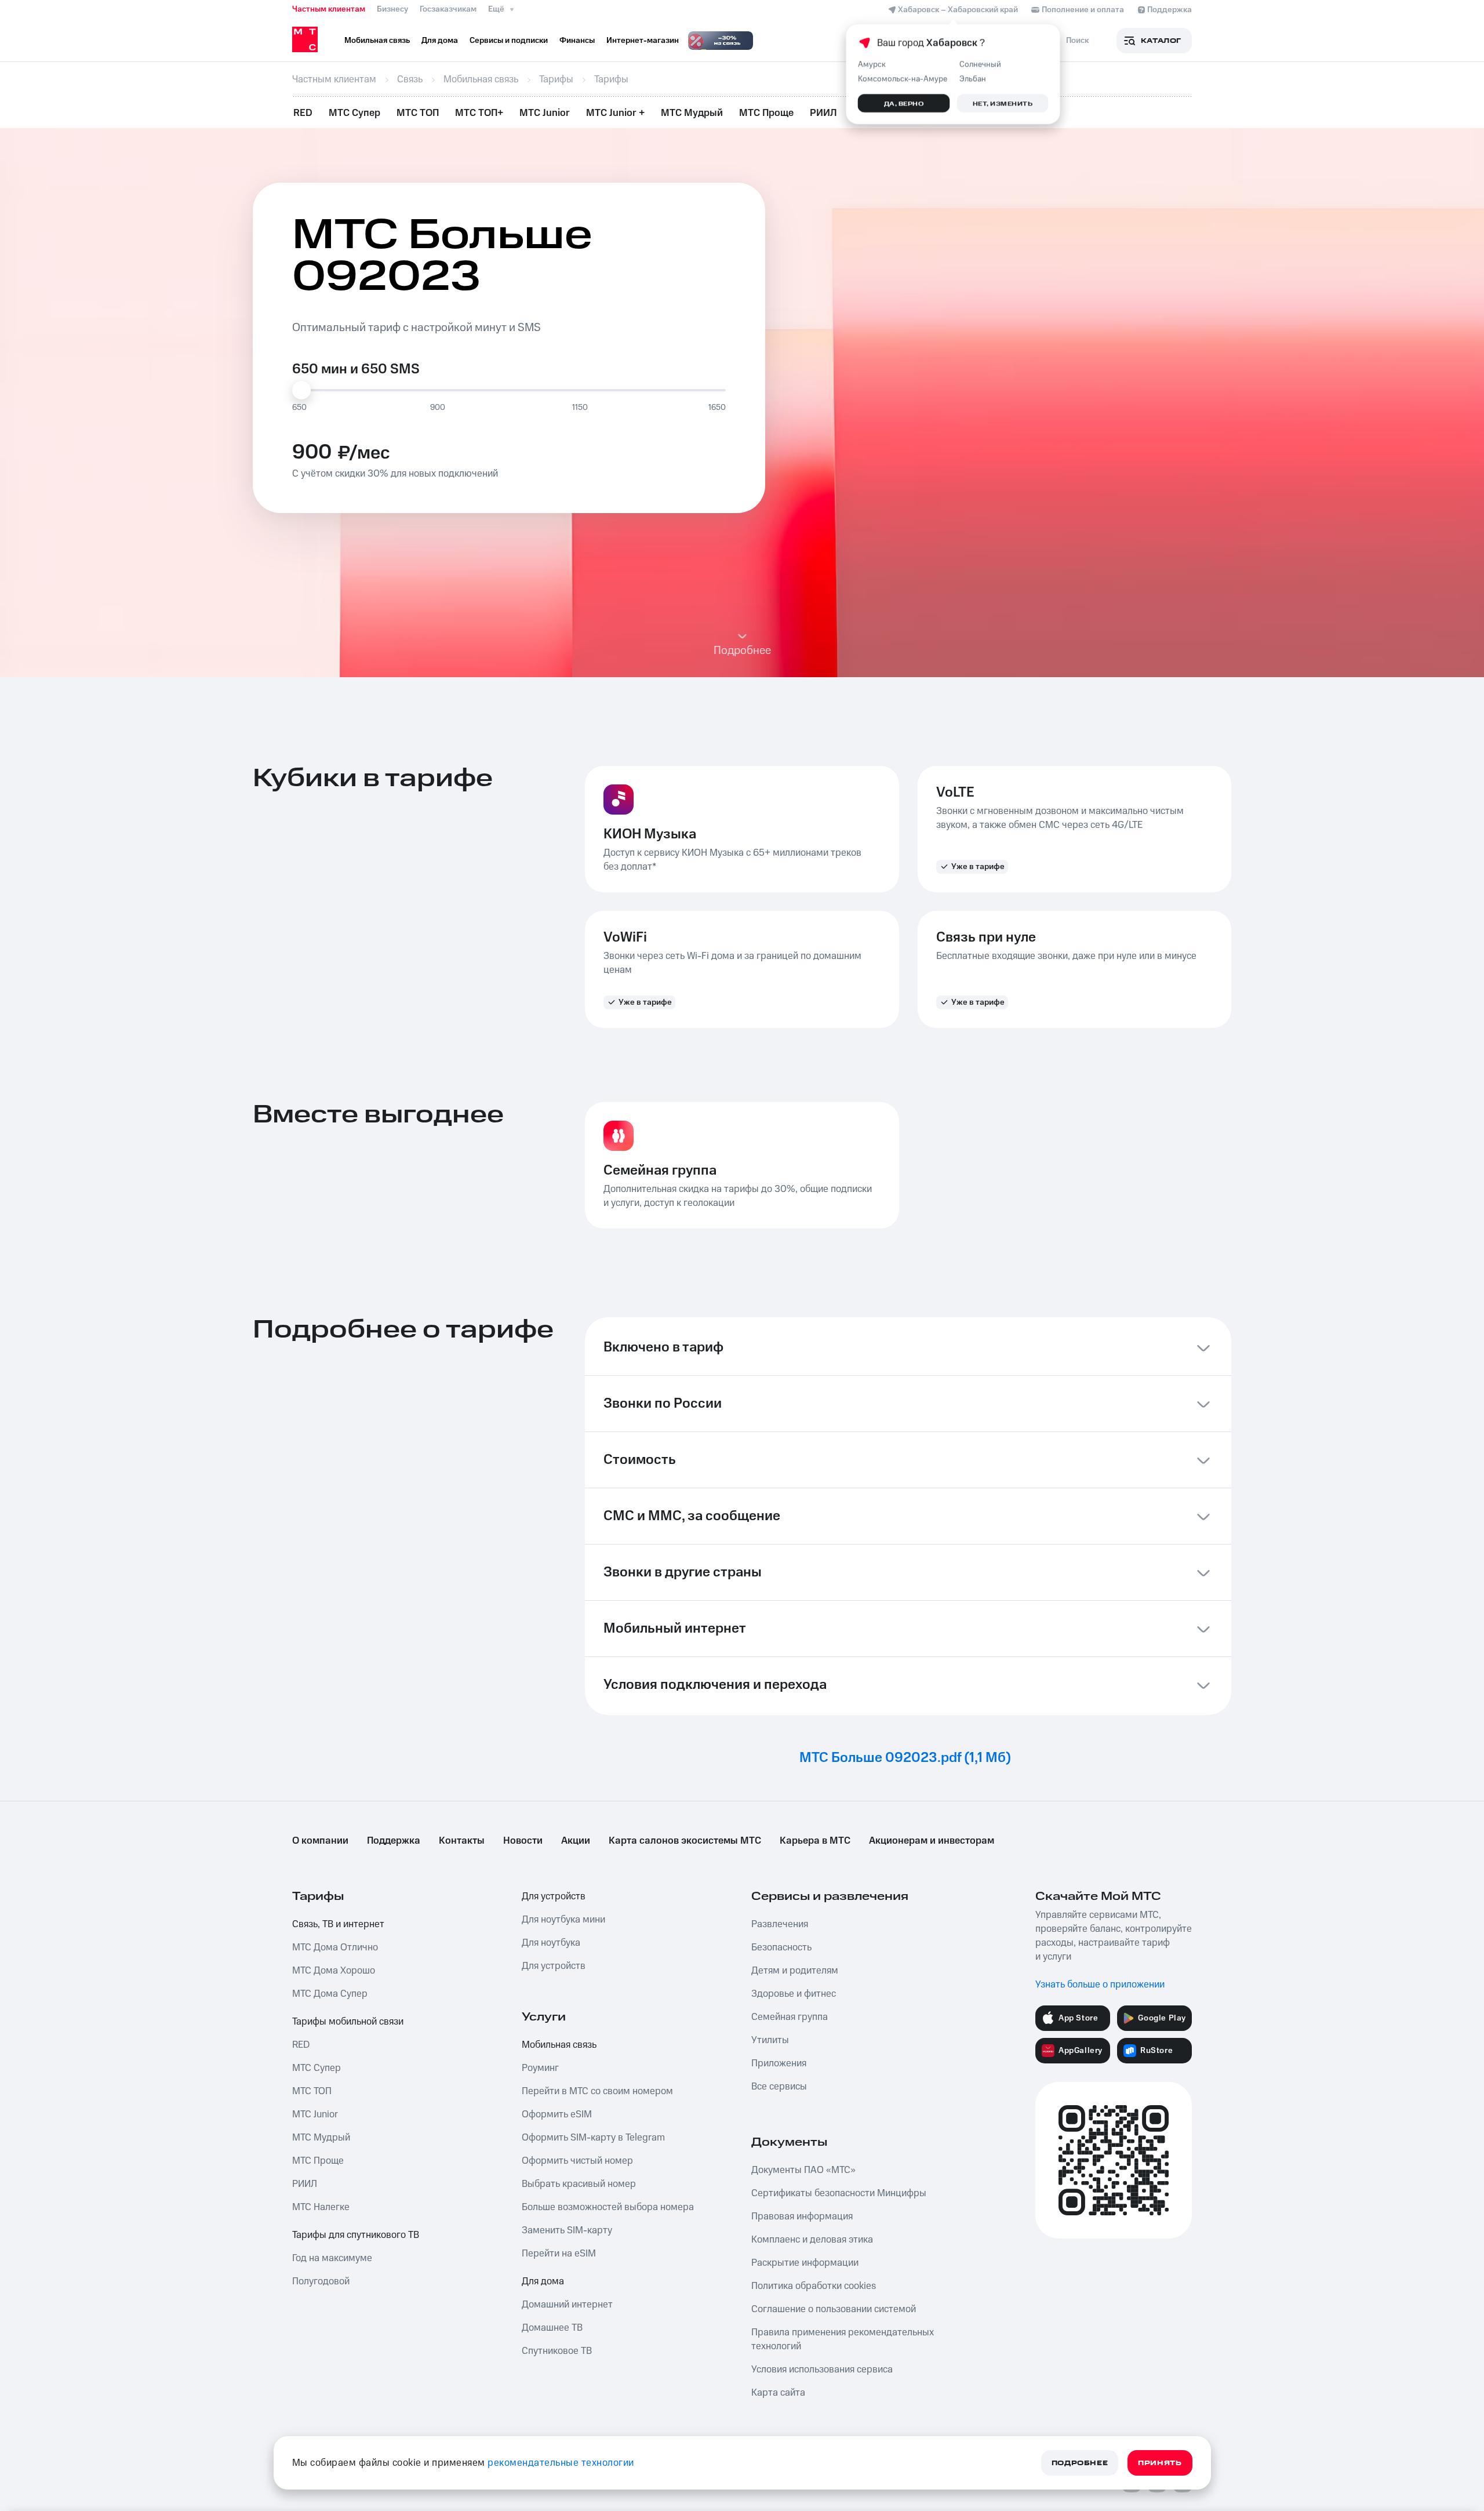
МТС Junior (545, 113)
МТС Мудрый (692, 113)
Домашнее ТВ (552, 2328)
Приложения (779, 2063)
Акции (576, 1841)
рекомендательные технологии (561, 2463)
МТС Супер (354, 113)
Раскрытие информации (805, 2263)
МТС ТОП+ (479, 113)
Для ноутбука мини (563, 1920)
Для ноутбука (551, 1943)
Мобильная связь (559, 2045)
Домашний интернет (567, 2305)
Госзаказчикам (448, 9)
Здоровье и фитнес (794, 1994)
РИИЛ (823, 113)
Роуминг (540, 2068)
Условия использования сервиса (822, 2370)
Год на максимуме (332, 2258)
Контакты (462, 1841)
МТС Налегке (321, 2207)
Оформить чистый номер (577, 2161)
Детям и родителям (795, 1971)
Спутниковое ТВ (557, 2351)
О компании (320, 1841)
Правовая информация (802, 2216)
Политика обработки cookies (814, 2286)
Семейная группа (790, 2017)
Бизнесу (392, 9)
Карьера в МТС (815, 1841)
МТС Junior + (615, 113)
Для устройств (554, 1896)
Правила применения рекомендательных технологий (843, 2339)
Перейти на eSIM (559, 2254)
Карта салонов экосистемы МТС (685, 1841)
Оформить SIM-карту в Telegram (593, 2138)
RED (303, 113)
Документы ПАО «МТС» (803, 2170)
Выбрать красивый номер (579, 2184)
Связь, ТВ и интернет (338, 1924)
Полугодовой (321, 2281)
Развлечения (780, 1924)
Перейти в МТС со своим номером (597, 2091)
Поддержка (394, 1841)
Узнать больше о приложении (1100, 1985)
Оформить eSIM (557, 2114)
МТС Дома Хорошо (334, 1971)
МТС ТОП (418, 113)
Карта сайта (778, 2393)
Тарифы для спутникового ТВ (356, 2235)
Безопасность (781, 1947)
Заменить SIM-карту (567, 2230)
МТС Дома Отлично (335, 1947)
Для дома (543, 2281)
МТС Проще (766, 113)
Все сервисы (779, 2087)
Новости (523, 1841)
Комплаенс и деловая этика (812, 2240)
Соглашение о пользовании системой (834, 2309)
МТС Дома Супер (330, 1994)
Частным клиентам (329, 9)
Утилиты (770, 2040)
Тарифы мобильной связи (348, 2022)
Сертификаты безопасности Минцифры (839, 2193)
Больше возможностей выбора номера (608, 2207)
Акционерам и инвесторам (932, 1841)
